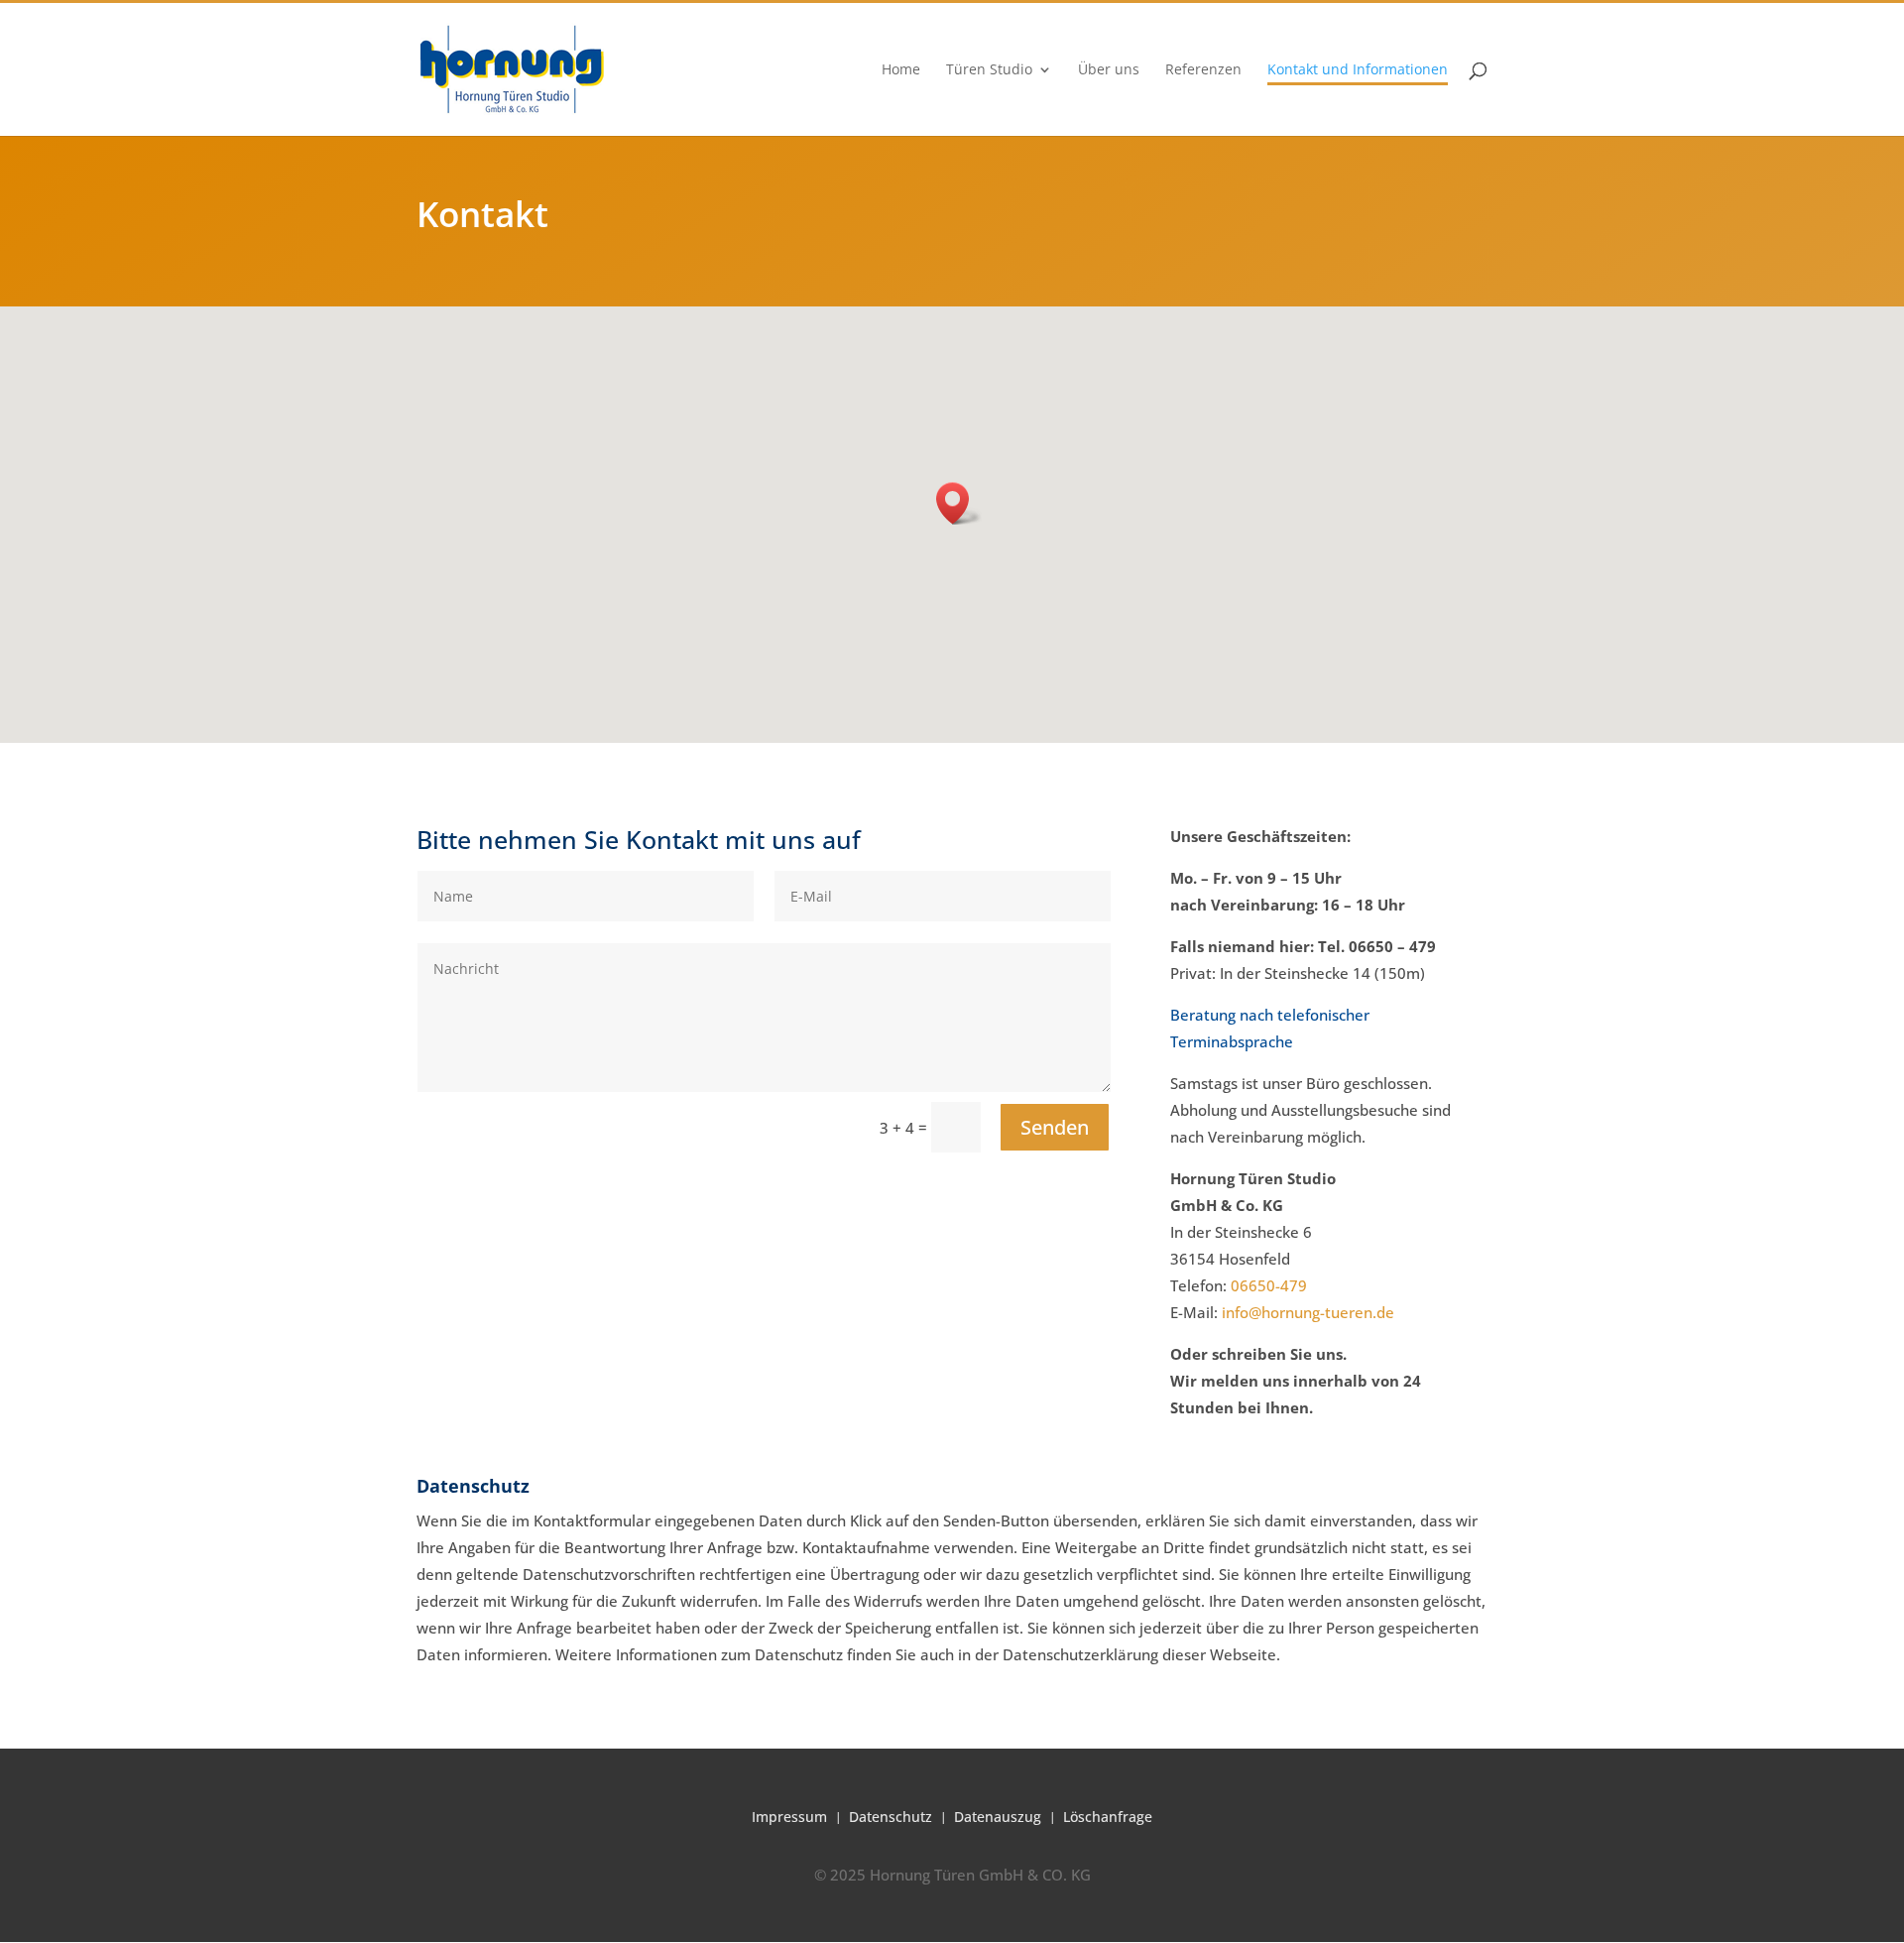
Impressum (789, 1816)
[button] (959, 503)
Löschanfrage (1108, 1816)
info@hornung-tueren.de (1308, 1312)
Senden (1055, 1127)
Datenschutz (891, 1816)
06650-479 (1269, 1285)
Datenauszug (998, 1816)
